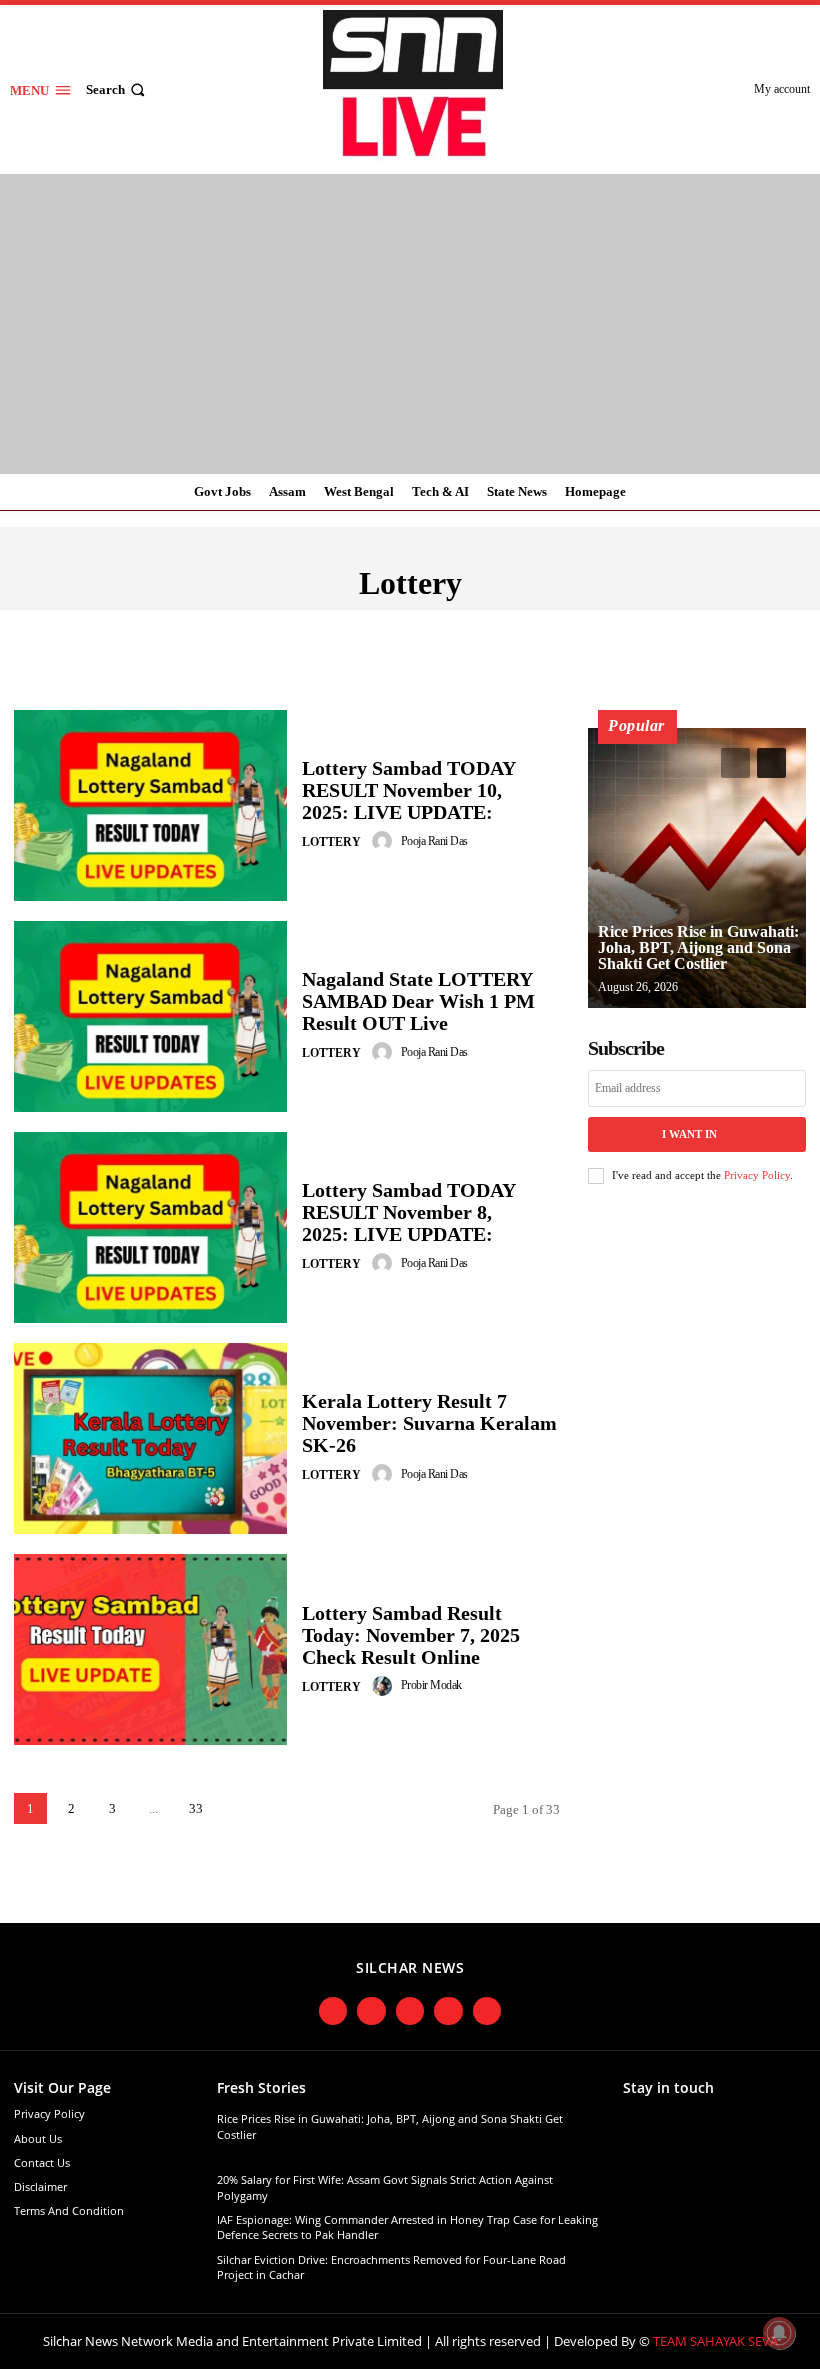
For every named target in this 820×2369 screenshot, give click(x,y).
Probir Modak (431, 1685)
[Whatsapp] (487, 2011)
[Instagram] (371, 2011)
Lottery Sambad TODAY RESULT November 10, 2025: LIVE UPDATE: (409, 790)
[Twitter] (410, 2011)
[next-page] (238, 1808)
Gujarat (639, 1900)
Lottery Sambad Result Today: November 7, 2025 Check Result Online (411, 1635)
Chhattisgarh (582, 626)
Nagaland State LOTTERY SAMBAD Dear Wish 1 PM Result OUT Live (418, 1001)
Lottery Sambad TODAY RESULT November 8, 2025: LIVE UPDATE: (409, 1212)
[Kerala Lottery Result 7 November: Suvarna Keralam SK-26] (150, 1438)
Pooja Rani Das (434, 841)
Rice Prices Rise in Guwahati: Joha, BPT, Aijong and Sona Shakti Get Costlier (698, 947)
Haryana (700, 1900)
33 (196, 1808)
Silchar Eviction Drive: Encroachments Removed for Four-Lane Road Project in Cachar (391, 2267)
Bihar (490, 626)
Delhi (675, 626)
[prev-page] (735, 763)
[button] (117, 89)
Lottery (331, 842)
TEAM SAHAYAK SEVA (715, 2341)
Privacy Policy (757, 1175)
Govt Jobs (574, 1900)
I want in (689, 1134)
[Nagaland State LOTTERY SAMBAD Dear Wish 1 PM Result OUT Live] (150, 1016)
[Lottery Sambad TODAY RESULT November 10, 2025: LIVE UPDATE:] (150, 805)
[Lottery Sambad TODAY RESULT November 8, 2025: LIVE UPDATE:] (150, 1227)
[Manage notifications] (779, 2333)
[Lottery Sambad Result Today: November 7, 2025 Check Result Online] (150, 1649)
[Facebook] (333, 2011)
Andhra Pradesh (164, 626)
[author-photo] (385, 841)
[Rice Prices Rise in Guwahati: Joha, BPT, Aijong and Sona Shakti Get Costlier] (697, 868)
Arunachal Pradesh (314, 626)
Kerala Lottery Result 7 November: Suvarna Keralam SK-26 (429, 1423)
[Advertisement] (410, 324)
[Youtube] (448, 2011)
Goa (517, 1900)
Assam (428, 626)
